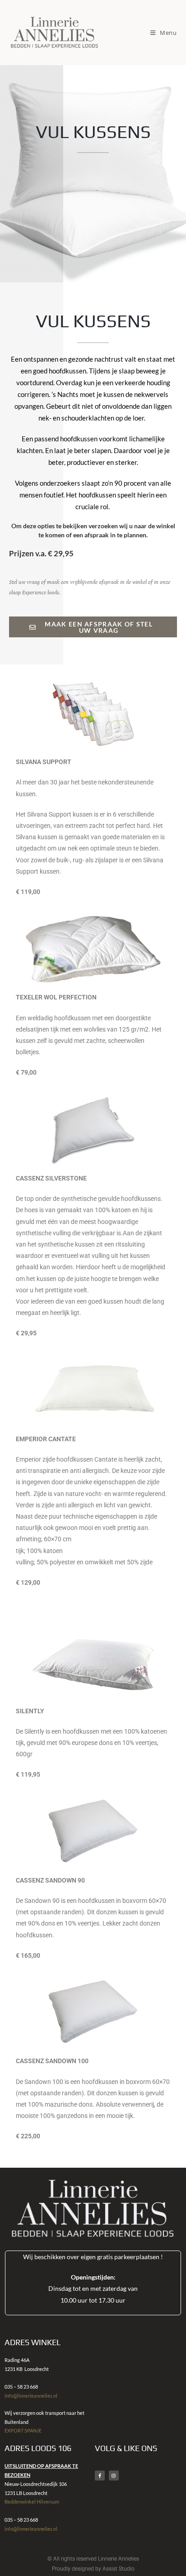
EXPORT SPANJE (23, 2430)
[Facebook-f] (100, 2476)
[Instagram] (114, 2476)
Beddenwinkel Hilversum (32, 2502)
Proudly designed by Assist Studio (93, 2569)
